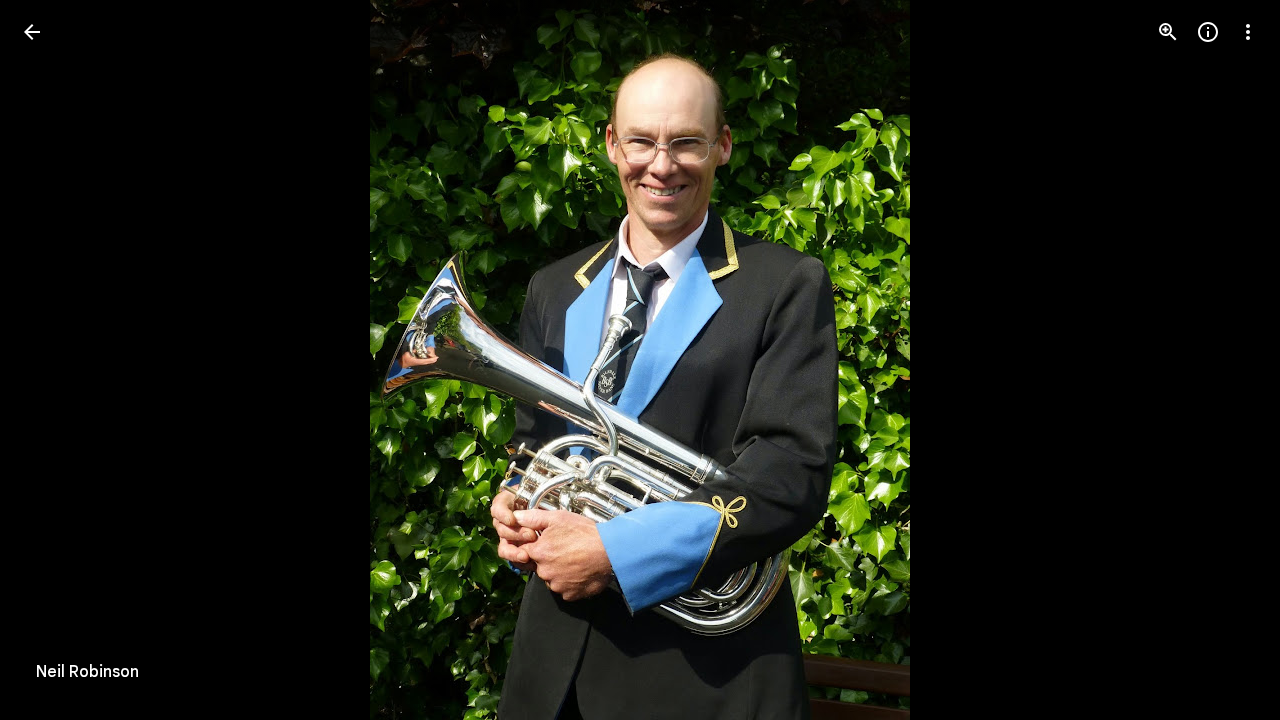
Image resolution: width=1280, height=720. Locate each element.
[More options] (1248, 32)
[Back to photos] (32, 32)
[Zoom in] (1168, 32)
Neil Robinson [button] (87, 672)
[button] (1224, 360)
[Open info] (1208, 32)
